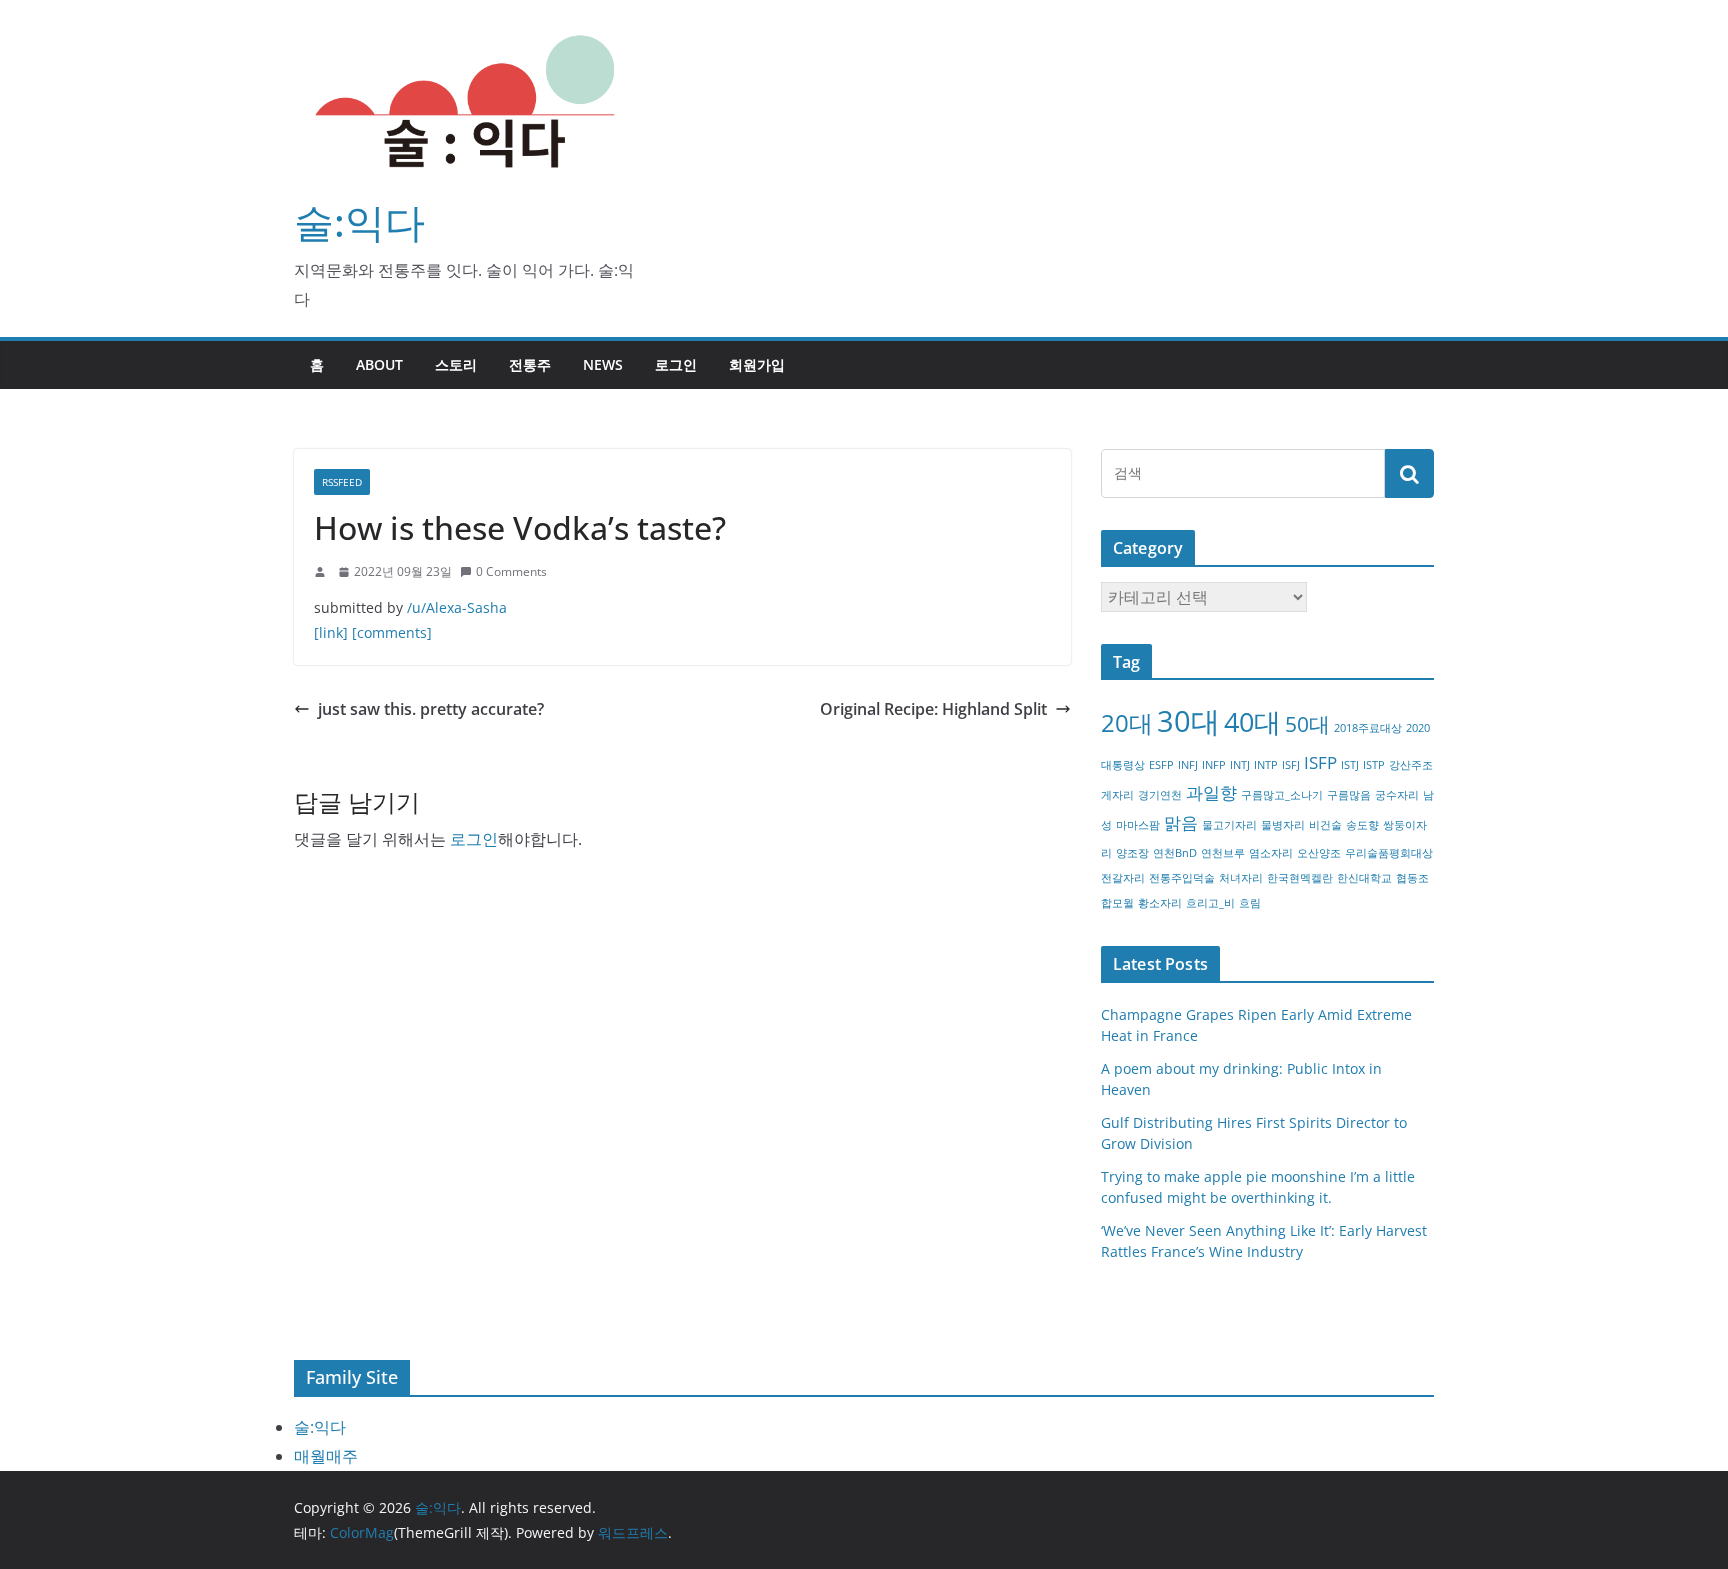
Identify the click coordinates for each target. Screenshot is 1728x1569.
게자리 (1117, 795)
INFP (1214, 765)
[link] (331, 632)
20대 (1127, 722)
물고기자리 (1229, 825)
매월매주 (326, 1456)
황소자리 (1160, 903)
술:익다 (359, 221)
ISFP (1320, 762)
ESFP (1161, 765)
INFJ (1188, 765)
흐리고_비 (1210, 903)
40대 (1252, 721)
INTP (1266, 765)
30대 (1188, 721)
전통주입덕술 (1182, 878)
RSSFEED (342, 482)
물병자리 (1283, 825)
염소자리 (1271, 853)
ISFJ (1291, 765)
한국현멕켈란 (1300, 878)
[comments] (392, 632)
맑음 (1181, 822)
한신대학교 (1364, 878)
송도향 (1362, 825)
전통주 (530, 364)
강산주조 (1411, 765)
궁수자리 (1397, 795)
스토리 (456, 364)
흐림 (1250, 903)
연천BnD (1175, 853)
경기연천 (1160, 795)
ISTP (1374, 765)
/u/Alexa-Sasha (457, 607)
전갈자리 (1123, 878)
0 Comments (511, 571)
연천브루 (1223, 853)
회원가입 (757, 364)
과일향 (1211, 792)
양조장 (1132, 853)
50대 (1307, 724)
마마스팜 (1138, 825)
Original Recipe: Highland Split (933, 709)
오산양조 (1319, 853)
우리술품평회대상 (1389, 853)
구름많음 (1349, 795)
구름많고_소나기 (1282, 795)
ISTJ (1350, 765)
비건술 (1325, 825)
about (379, 364)
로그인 (676, 364)
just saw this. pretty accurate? (431, 709)
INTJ (1240, 765)
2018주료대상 (1368, 728)
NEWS (603, 364)
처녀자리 (1241, 878)
